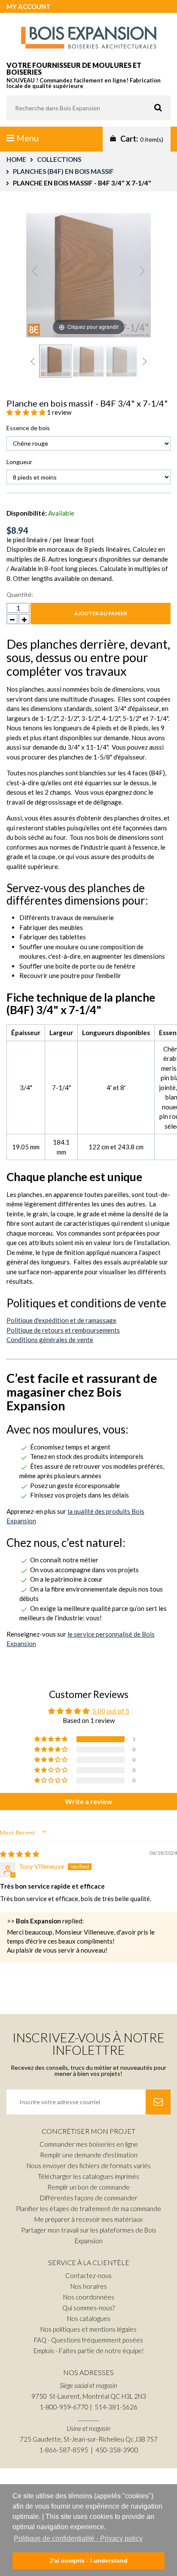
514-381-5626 (116, 2407)
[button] (27, 412)
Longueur (19, 462)
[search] (88, 108)
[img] (20, 1854)
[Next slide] (142, 271)
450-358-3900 (117, 2450)
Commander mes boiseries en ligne (89, 2144)
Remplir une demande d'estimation (89, 2155)
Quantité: (20, 594)
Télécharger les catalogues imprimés (88, 2176)
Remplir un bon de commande (88, 2187)
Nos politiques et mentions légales (88, 2329)
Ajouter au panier (101, 613)
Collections (59, 159)
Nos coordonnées (89, 2297)
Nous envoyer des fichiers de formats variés (89, 2166)
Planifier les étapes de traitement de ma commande (88, 2208)
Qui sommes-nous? (88, 2308)
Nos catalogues (89, 2318)
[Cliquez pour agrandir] (88, 274)
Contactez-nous (88, 2275)
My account (29, 6)
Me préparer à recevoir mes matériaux (88, 2219)
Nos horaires (89, 2286)
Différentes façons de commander (89, 2198)
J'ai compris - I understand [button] (88, 2561)
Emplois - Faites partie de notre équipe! (89, 2351)
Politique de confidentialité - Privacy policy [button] (78, 2538)
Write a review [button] (88, 1801)
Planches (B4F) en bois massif (63, 171)
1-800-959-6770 (64, 2407)
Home (16, 159)
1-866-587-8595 (64, 2450)
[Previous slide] (35, 271)
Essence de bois (28, 428)
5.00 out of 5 (111, 1711)
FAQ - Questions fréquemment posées (88, 2340)
